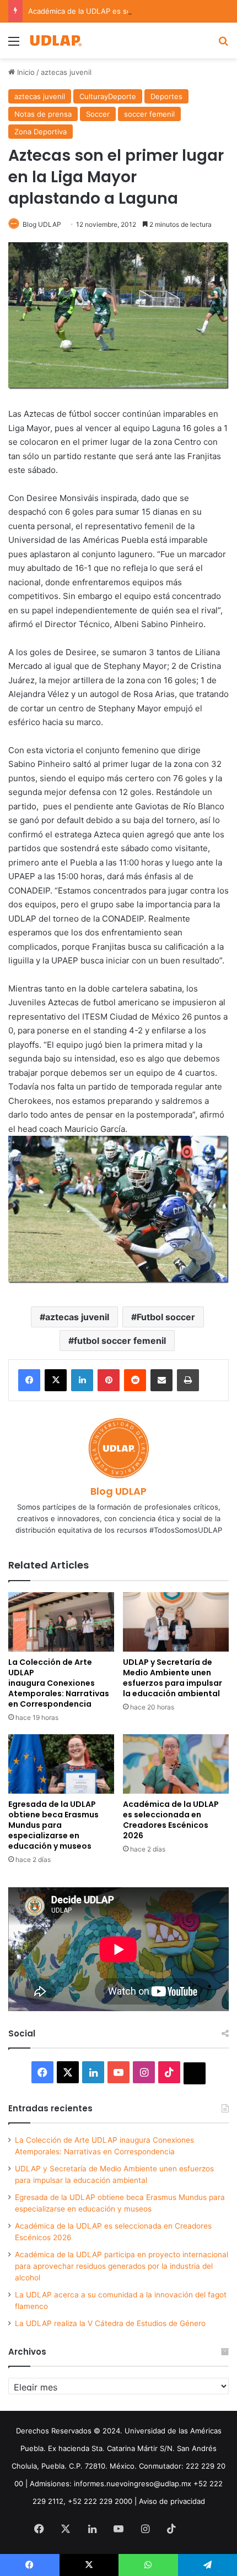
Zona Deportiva (41, 132)
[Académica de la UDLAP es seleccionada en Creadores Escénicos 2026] (176, 1764)
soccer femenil (149, 114)
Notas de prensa (43, 114)
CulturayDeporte (108, 96)
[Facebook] (29, 1380)
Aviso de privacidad (172, 2501)
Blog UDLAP (42, 224)
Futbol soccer (166, 1317)
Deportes (166, 96)
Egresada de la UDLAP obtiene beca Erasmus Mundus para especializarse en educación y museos (53, 1825)
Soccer (98, 114)
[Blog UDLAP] (55, 40)
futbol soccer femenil (120, 1341)
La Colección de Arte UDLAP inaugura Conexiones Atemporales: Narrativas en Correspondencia (59, 1683)
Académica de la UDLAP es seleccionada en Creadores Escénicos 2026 (171, 1820)
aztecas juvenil (66, 72)
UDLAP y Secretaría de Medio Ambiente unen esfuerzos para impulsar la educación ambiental (173, 1678)
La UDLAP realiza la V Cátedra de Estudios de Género (110, 2323)
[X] (56, 1380)
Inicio (25, 72)
